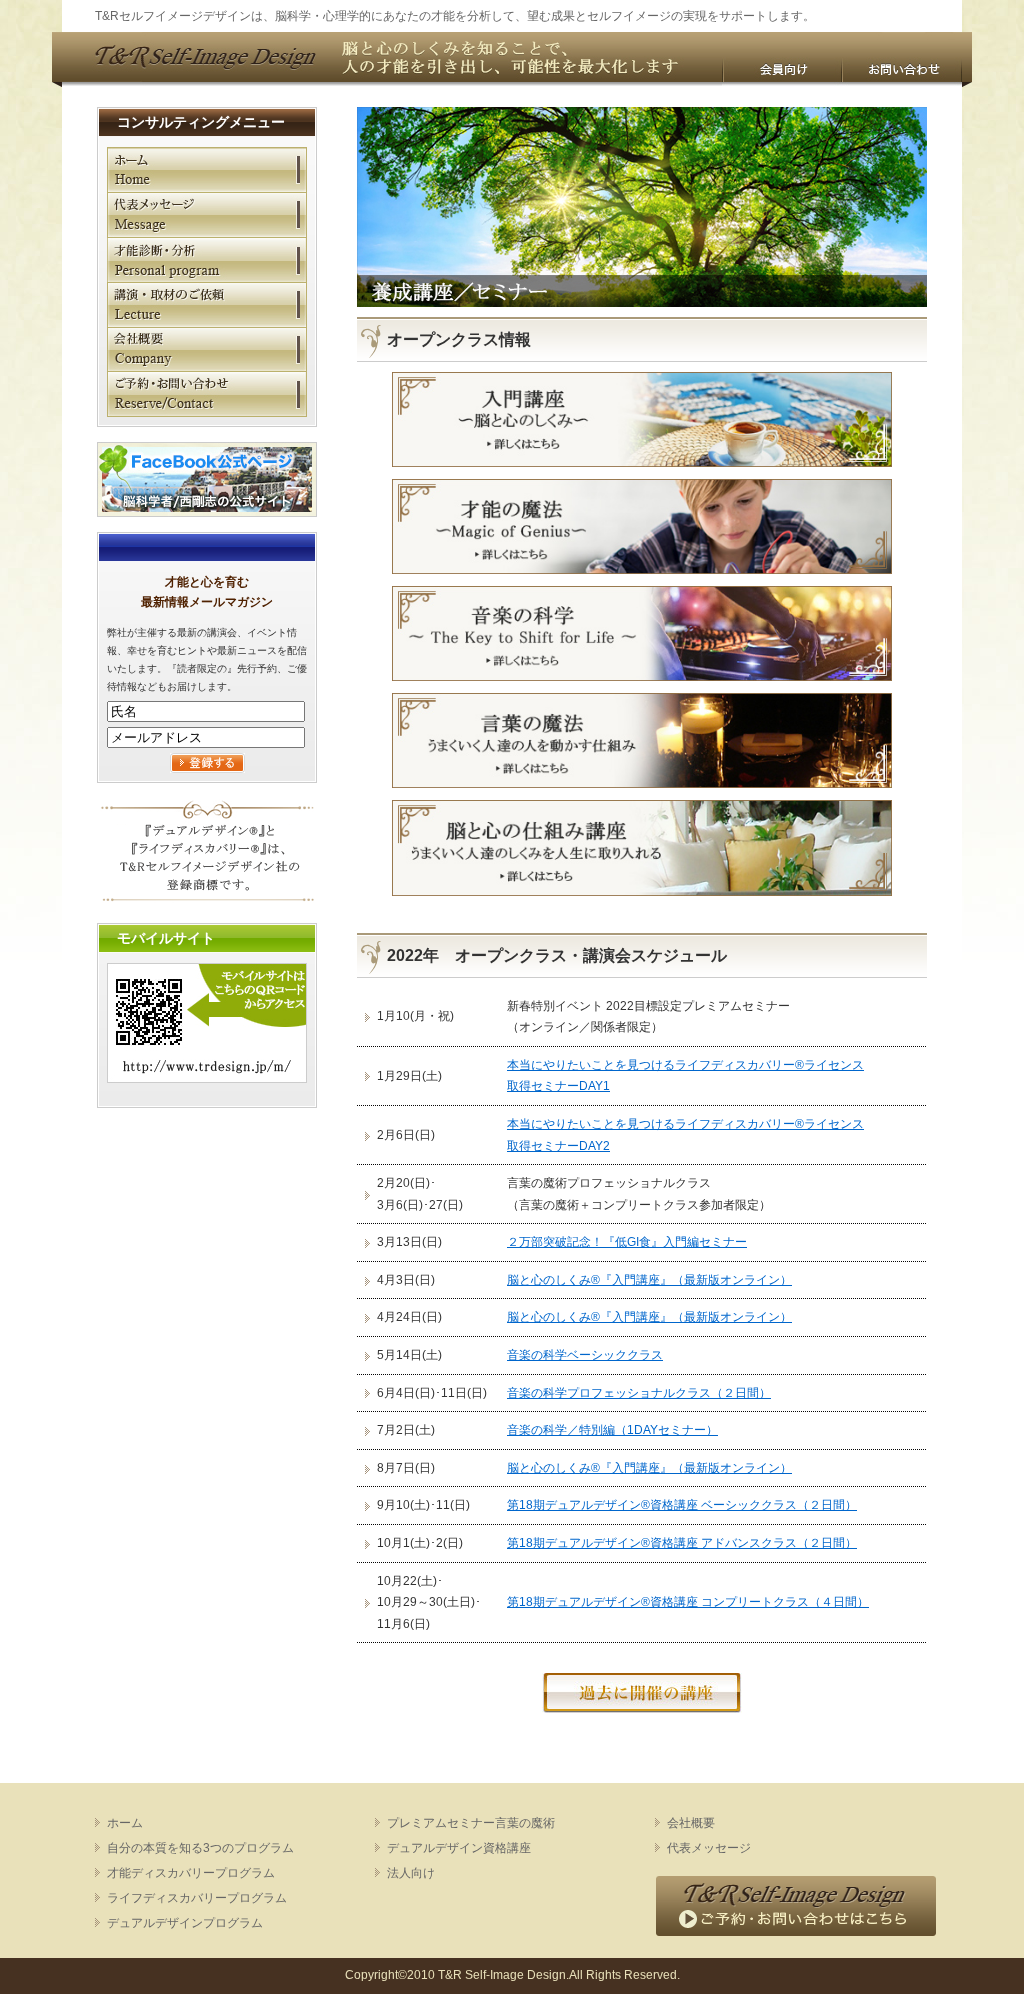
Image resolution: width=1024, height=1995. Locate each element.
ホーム (207, 169)
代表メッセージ (207, 214)
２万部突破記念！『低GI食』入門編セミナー (627, 1242)
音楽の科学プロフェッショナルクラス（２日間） (639, 1393)
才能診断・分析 (207, 259)
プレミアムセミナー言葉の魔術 (471, 1823)
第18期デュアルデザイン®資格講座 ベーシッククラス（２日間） (682, 1505)
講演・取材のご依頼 (207, 304)
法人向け (411, 1873)
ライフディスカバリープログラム (197, 1898)
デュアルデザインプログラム (185, 1923)
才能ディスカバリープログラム (191, 1873)
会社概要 (207, 349)
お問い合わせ (902, 72)
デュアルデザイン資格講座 (459, 1848)
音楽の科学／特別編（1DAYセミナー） (612, 1430)
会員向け (782, 72)
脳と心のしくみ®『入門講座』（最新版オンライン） (649, 1280)
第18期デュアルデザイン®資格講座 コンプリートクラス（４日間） (688, 1602)
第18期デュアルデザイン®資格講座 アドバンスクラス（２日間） (682, 1543)
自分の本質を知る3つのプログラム (200, 1848)
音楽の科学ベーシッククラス (585, 1355)
